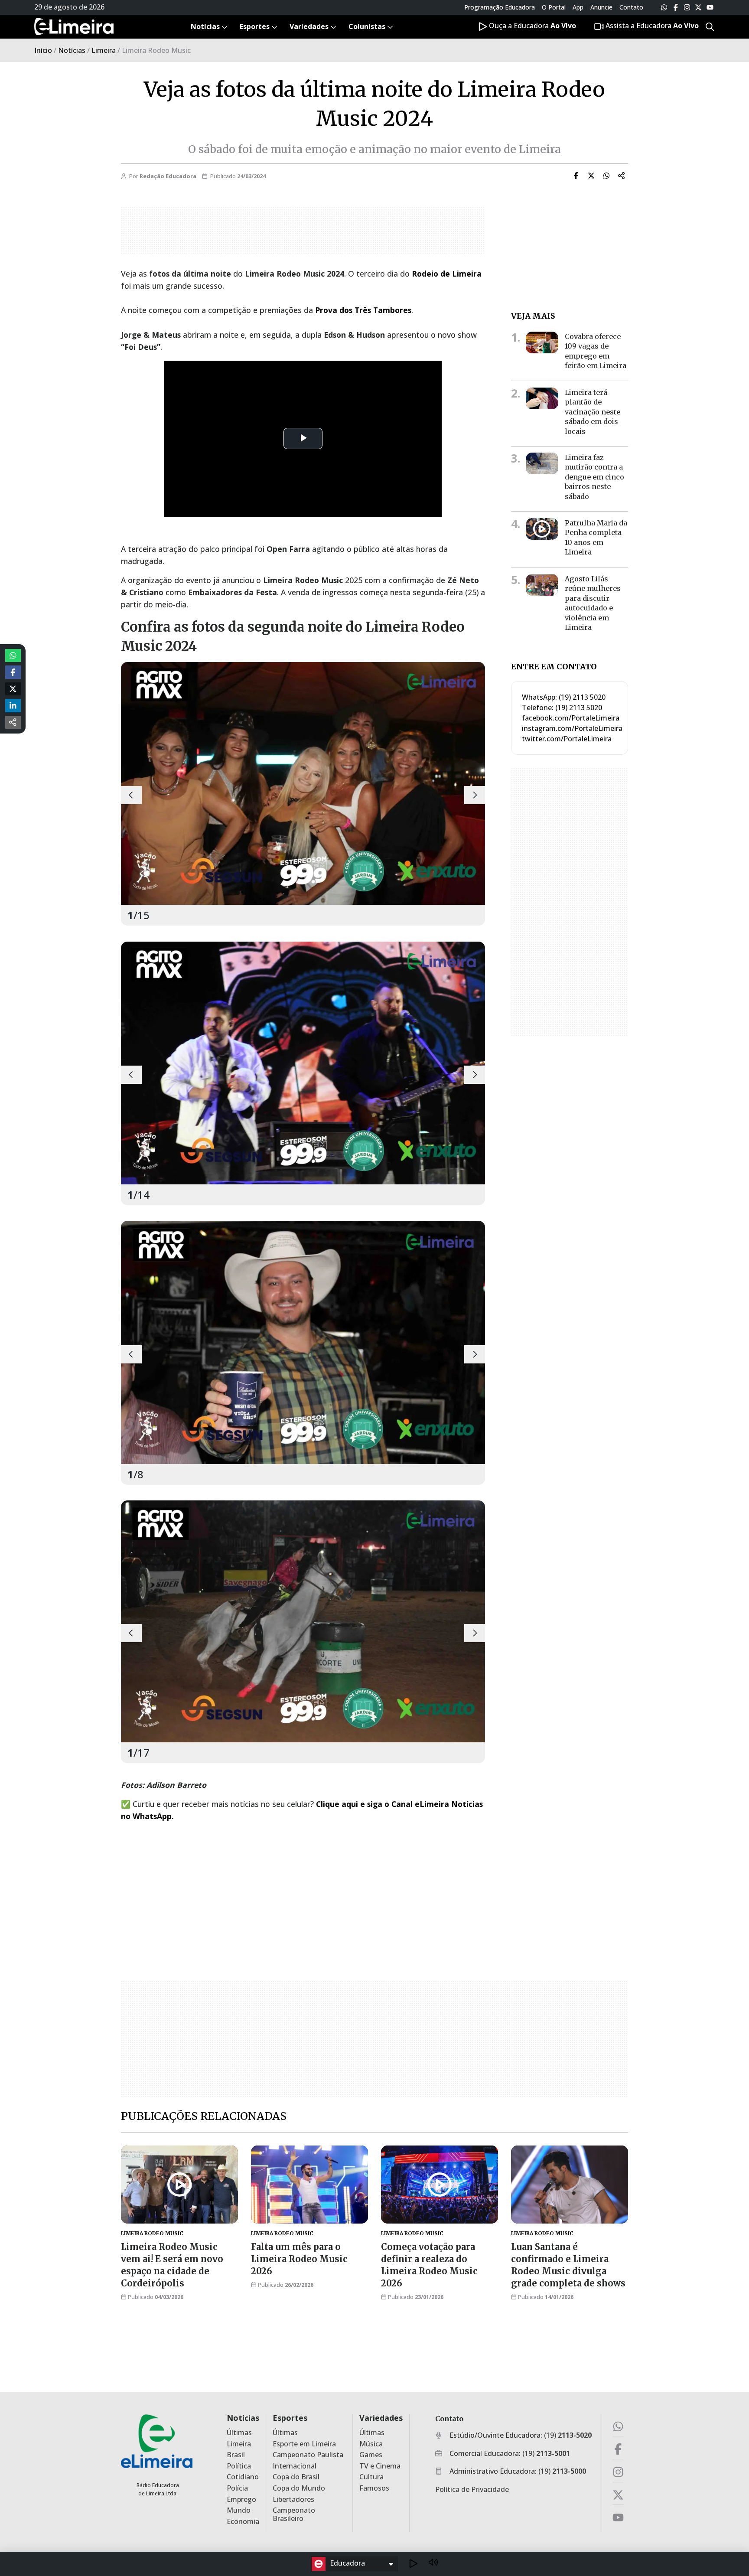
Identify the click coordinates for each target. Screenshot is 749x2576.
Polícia (237, 2488)
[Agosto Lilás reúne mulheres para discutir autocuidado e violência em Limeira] (542, 585)
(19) (568, 2435)
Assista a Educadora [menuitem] (651, 26)
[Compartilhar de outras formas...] (13, 722)
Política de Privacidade (472, 2489)
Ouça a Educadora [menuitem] (532, 26)
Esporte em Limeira (304, 2444)
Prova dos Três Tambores (363, 310)
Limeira (104, 50)
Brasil (236, 2455)
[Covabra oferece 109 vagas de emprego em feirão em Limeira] (542, 342)
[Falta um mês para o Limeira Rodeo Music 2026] (309, 2185)
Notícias (72, 50)
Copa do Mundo (299, 2488)
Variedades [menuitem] (309, 26)
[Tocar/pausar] (413, 2564)
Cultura (371, 2477)
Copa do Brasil (296, 2477)
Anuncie (601, 7)
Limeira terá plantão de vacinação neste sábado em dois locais (593, 412)
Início (43, 50)
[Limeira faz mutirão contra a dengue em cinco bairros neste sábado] (542, 463)
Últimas (239, 2433)
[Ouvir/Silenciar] (433, 2564)
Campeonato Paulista (308, 2455)
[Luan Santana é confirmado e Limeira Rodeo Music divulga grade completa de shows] (570, 2185)
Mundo (239, 2510)
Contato (631, 7)
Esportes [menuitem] (255, 26)
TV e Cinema (380, 2466)
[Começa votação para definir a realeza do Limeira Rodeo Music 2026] (440, 2185)
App (578, 7)
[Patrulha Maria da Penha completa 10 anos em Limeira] (542, 529)
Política (239, 2466)
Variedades (381, 2418)
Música (371, 2444)
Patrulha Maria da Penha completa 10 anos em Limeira (596, 537)
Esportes (290, 2418)
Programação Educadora (500, 7)
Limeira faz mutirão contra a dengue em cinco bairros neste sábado (594, 477)
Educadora (347, 2563)
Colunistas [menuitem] (367, 26)
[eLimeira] (157, 2441)
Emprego (241, 2499)
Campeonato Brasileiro (294, 2514)
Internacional (295, 2466)
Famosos (374, 2488)
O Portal (554, 7)
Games (371, 2455)
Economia (243, 2522)
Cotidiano (243, 2477)
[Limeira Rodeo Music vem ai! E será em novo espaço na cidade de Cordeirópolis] (179, 2185)
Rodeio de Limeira (447, 274)
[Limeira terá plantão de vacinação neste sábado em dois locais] (542, 398)
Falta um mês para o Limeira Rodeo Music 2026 (299, 2259)
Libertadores (293, 2499)
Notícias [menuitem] (205, 26)
